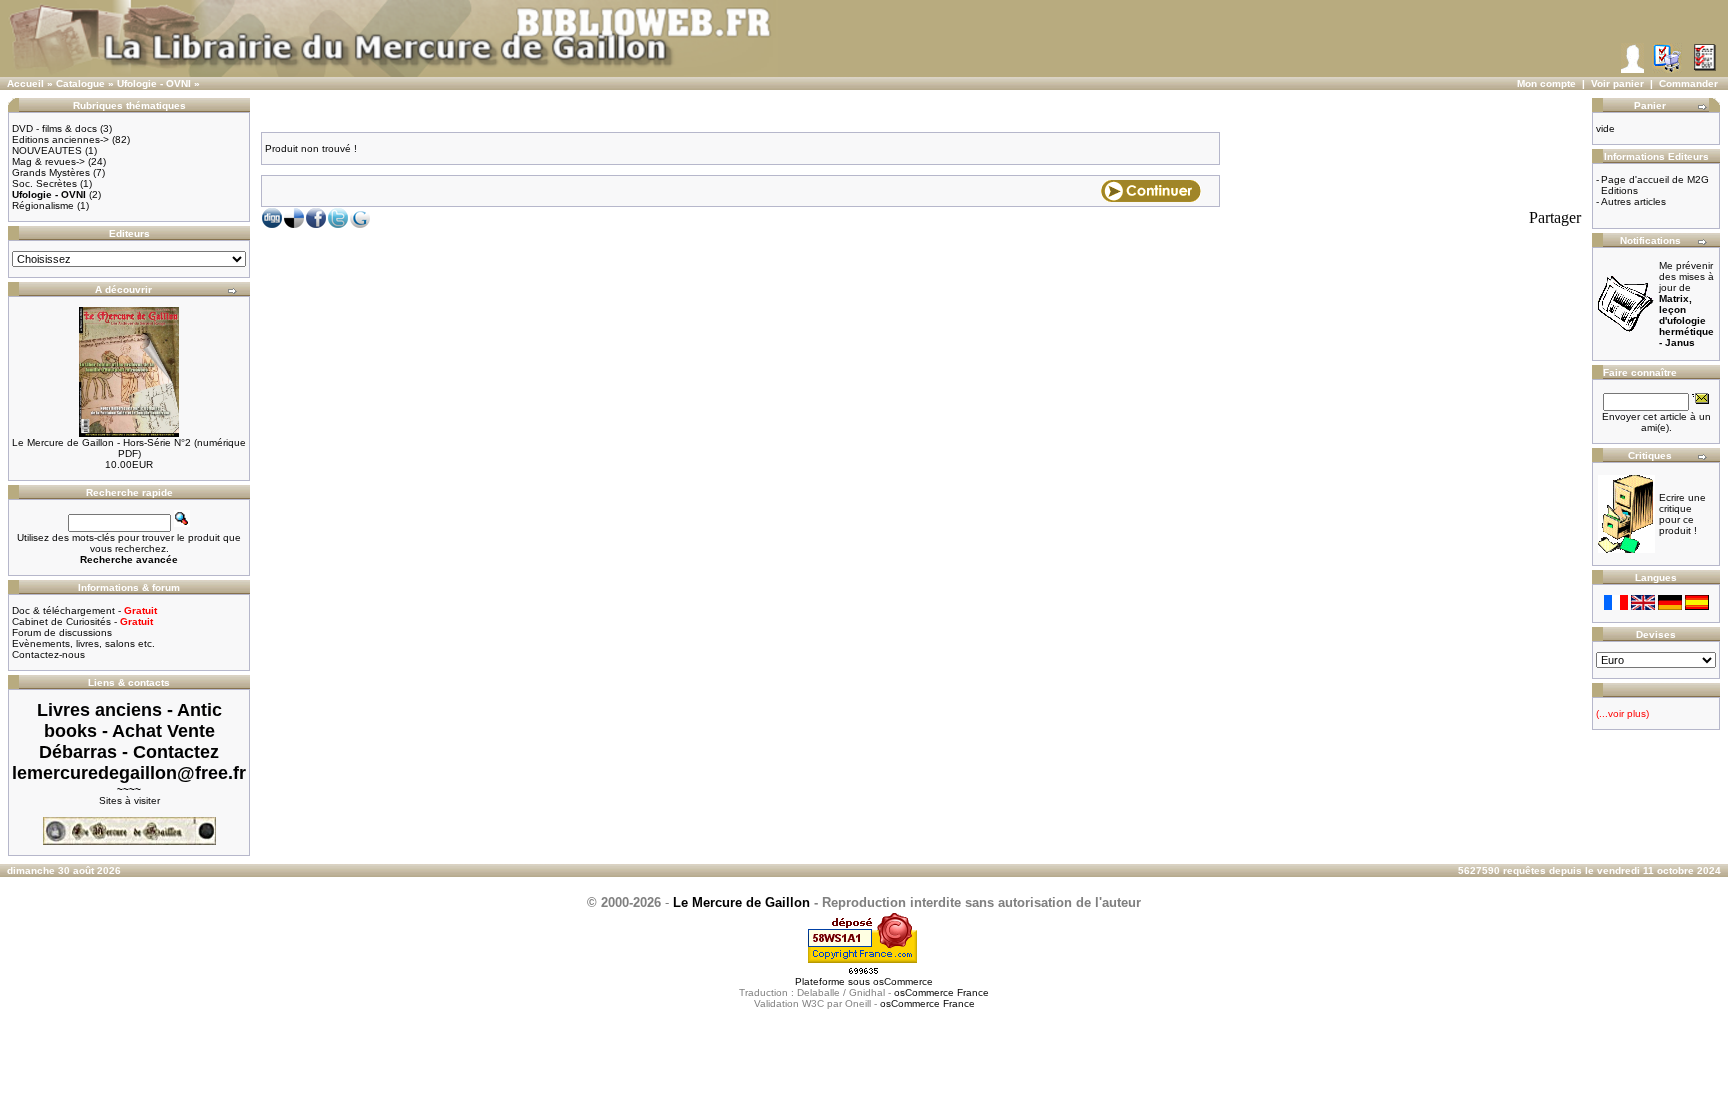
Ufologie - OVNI (154, 83)
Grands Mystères (51, 172)
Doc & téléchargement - (84, 610)
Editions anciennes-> (60, 139)
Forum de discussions (62, 632)
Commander (1688, 83)
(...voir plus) (1622, 713)
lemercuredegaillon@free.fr (129, 773)
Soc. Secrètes (44, 183)
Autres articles (1633, 201)
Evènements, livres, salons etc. (83, 643)
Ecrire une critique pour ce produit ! (1682, 514)
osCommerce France (941, 992)
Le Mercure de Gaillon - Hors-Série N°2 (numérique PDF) (129, 448)
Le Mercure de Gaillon (741, 902)
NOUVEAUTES (47, 150)
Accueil (25, 83)
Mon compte (1546, 83)
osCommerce (903, 981)
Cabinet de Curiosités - (82, 621)
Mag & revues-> (48, 161)
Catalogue (80, 83)
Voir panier (1617, 83)
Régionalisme (43, 205)
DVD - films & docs (54, 128)
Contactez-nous (48, 654)
